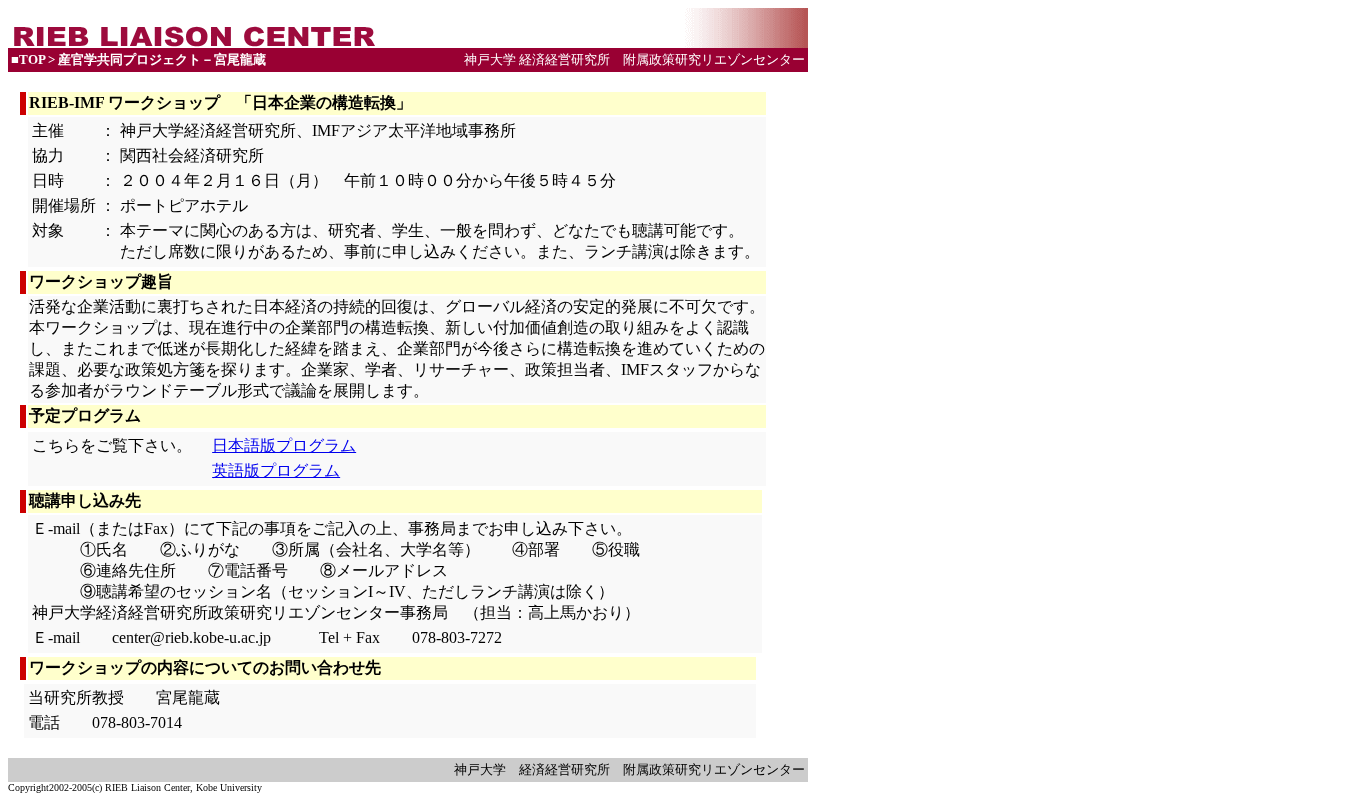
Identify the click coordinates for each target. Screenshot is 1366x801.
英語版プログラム (276, 470)
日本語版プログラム (284, 445)
